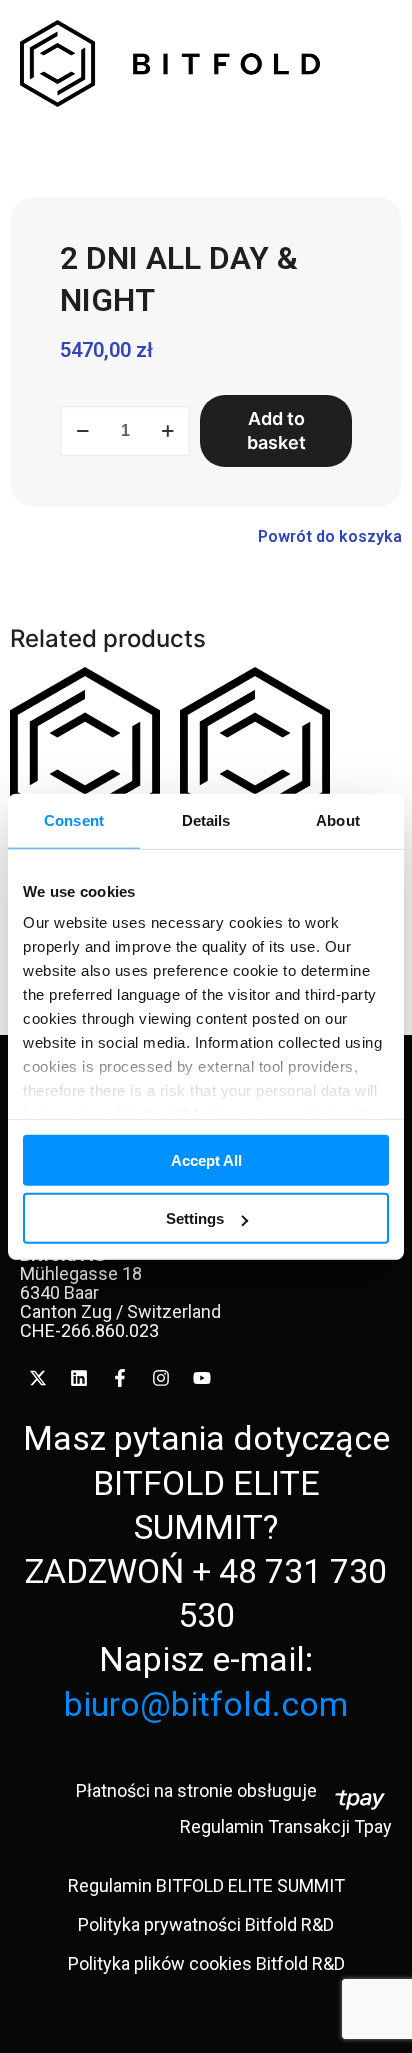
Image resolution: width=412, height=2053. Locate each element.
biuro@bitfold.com (206, 1704)
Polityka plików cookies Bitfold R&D (206, 1963)
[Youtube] (202, 1378)
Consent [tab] (74, 819)
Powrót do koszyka (330, 536)
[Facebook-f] (120, 1378)
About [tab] (338, 819)
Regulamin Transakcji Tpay (286, 1826)
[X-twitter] (38, 1378)
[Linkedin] (79, 1378)
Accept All (206, 1159)
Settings (195, 1218)
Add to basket (276, 430)
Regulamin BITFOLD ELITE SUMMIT (206, 1885)
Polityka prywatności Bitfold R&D (206, 1924)
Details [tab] (206, 819)
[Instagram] (161, 1378)
